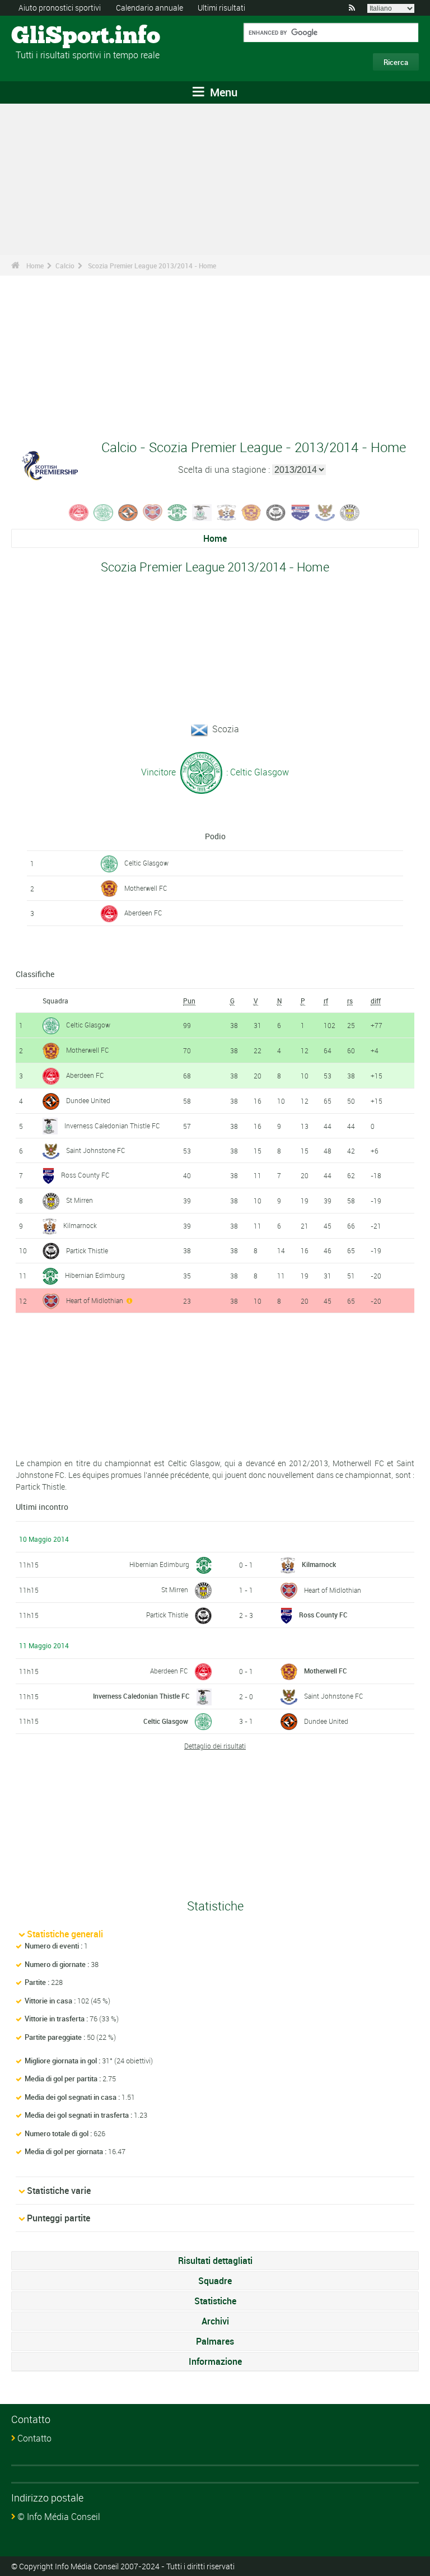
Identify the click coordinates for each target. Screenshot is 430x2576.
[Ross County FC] (301, 512)
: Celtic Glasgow (256, 771)
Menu (222, 92)
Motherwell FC (146, 888)
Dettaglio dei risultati (215, 1746)
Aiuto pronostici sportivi (60, 8)
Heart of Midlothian (95, 1300)
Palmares (215, 2341)
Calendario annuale (149, 8)
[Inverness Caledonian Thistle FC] (202, 512)
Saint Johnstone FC (96, 1150)
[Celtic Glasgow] (104, 512)
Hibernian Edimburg (95, 1275)
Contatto (34, 2438)
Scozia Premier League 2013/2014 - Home (152, 266)
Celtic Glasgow (146, 863)
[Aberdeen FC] (79, 512)
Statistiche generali (65, 1934)
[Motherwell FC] (251, 512)
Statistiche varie (59, 2191)
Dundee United (88, 1100)
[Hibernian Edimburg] (177, 512)
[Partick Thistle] (276, 512)
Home (35, 266)
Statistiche (215, 2301)
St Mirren (80, 1200)
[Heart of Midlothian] (153, 512)
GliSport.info (53, 36)
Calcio (65, 266)
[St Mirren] (350, 512)
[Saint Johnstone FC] (325, 512)
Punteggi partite (59, 2218)
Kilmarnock (80, 1225)
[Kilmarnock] (227, 512)
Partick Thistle (87, 1250)
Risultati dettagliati (215, 2261)
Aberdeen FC (143, 913)
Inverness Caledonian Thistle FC (112, 1126)
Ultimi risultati (221, 8)
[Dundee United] (128, 512)
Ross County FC (85, 1175)
